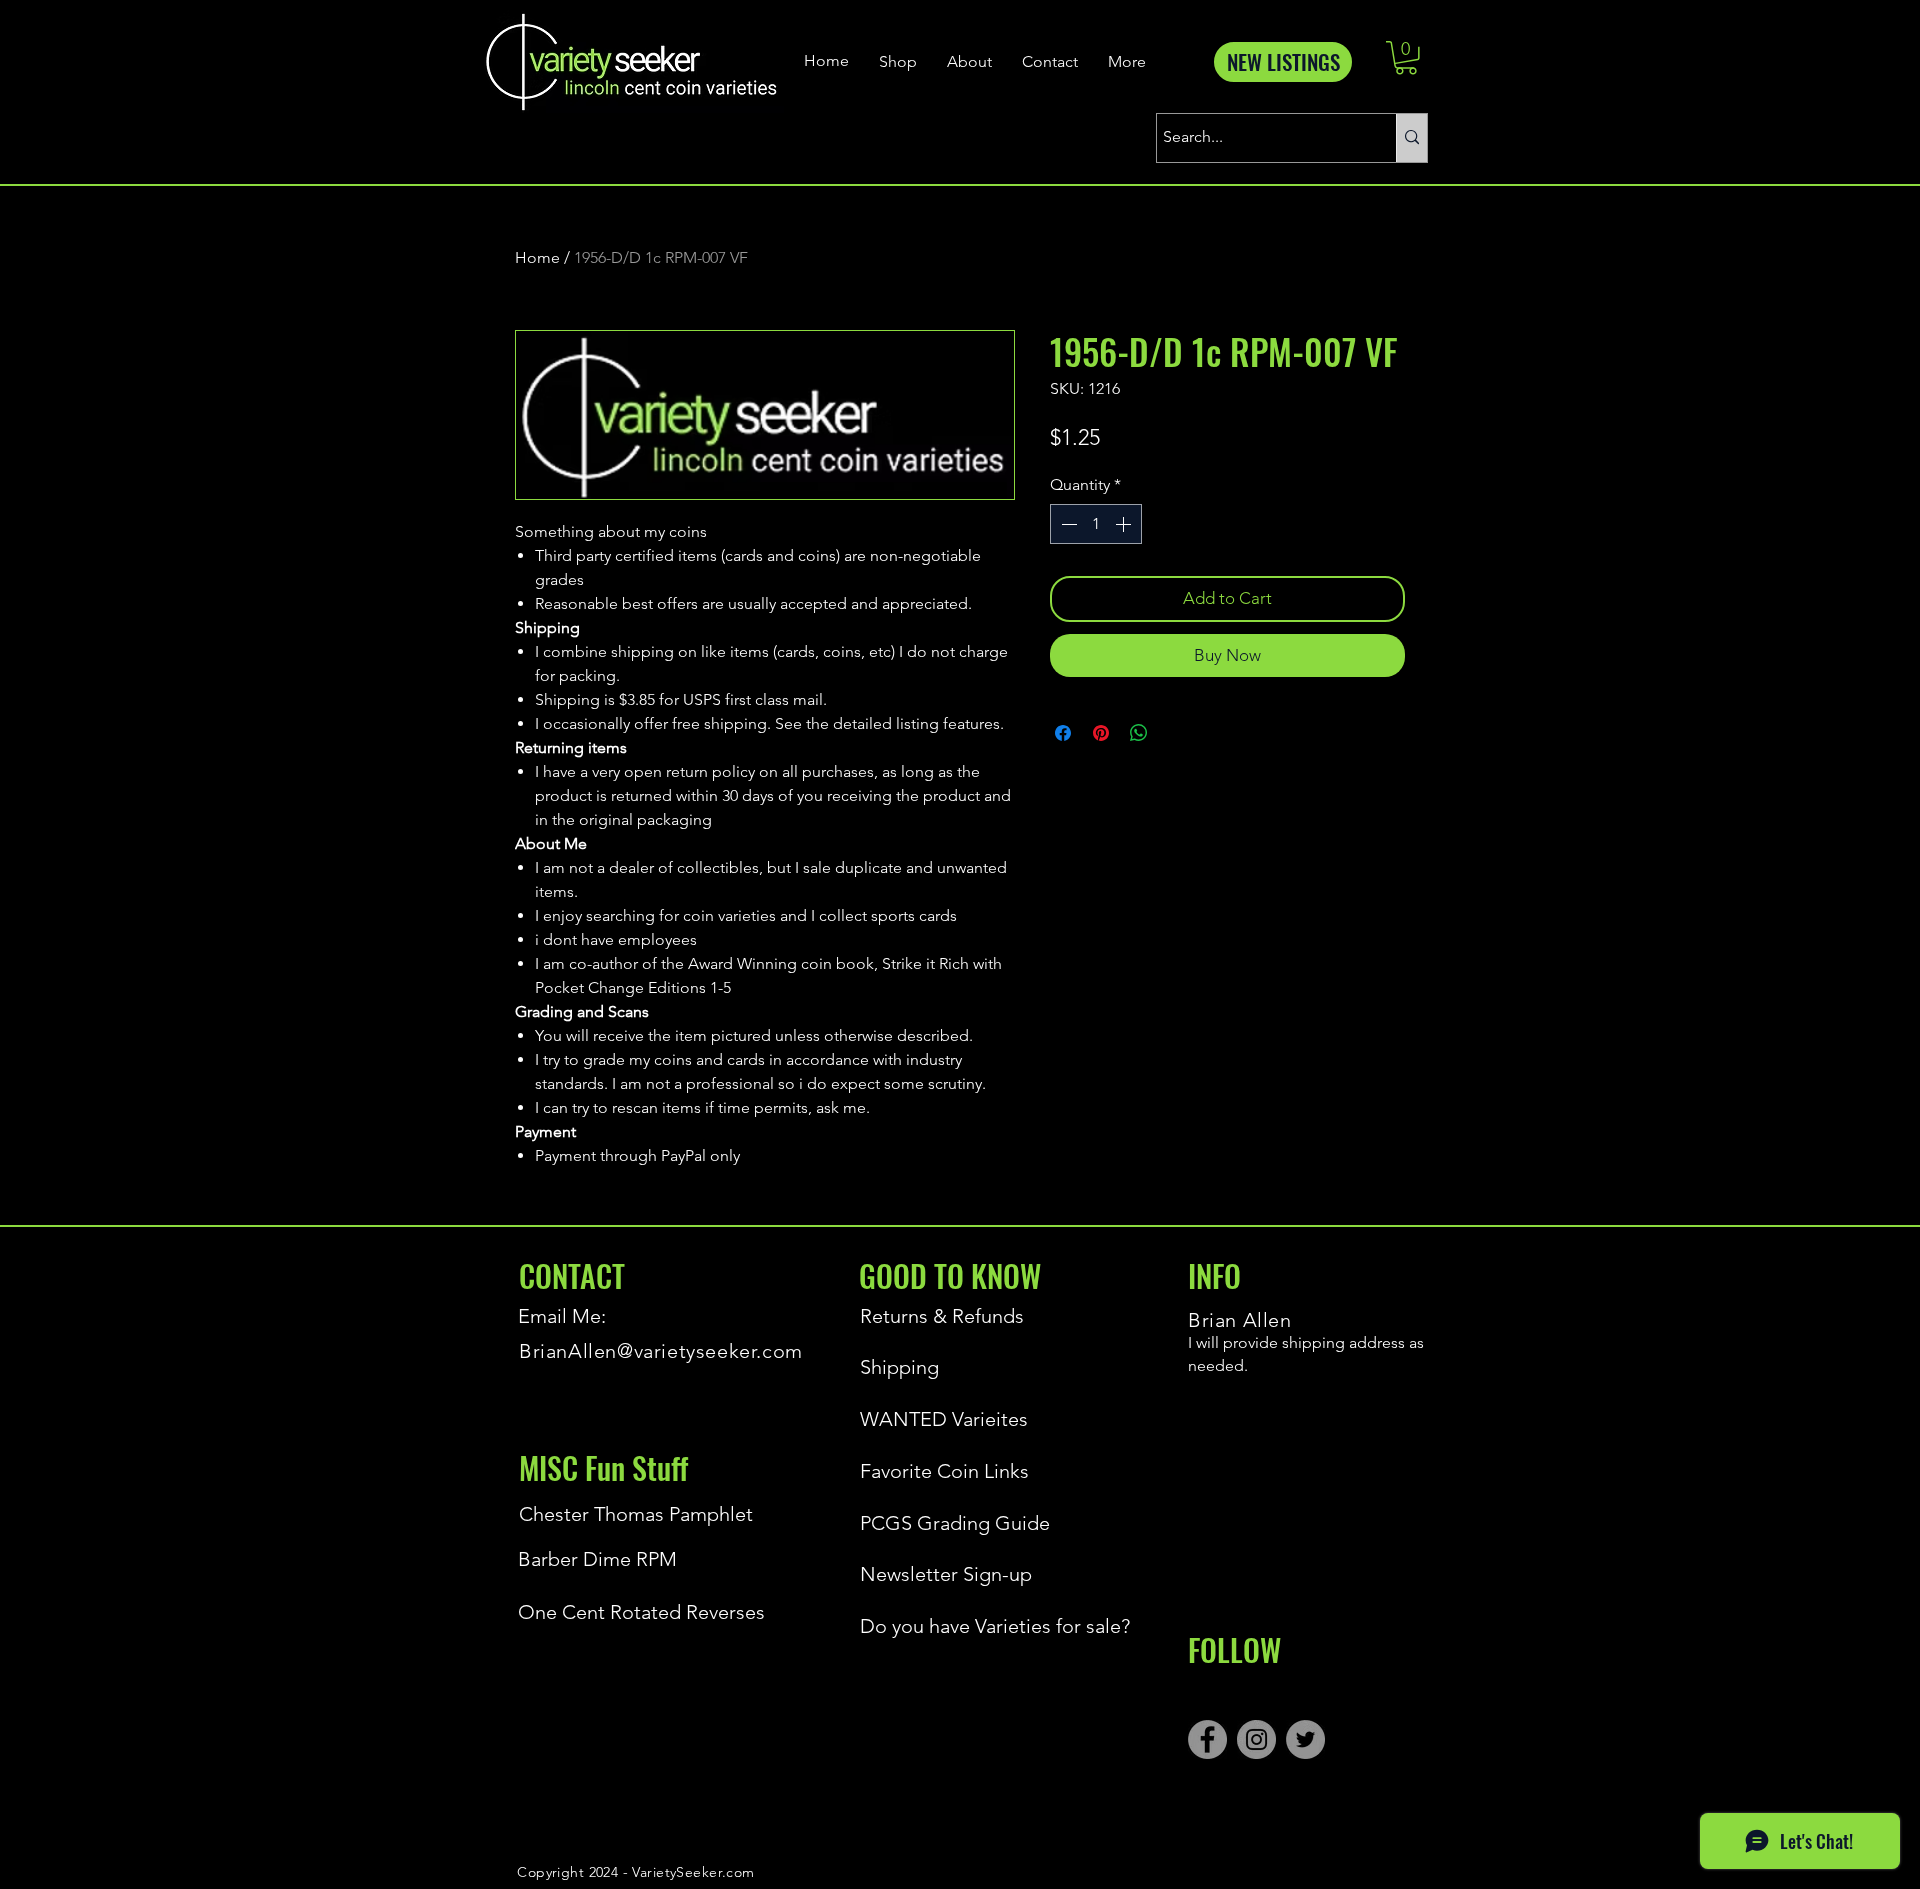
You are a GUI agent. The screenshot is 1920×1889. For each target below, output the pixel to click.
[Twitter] (1305, 1739)
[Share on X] (1177, 733)
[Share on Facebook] (1063, 733)
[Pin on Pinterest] (1101, 733)
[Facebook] (1207, 1739)
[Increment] (1125, 524)
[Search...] (1411, 138)
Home (537, 257)
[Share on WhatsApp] (1139, 733)
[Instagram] (1256, 1739)
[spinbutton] (1096, 524)
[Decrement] (1067, 524)
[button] (1406, 58)
